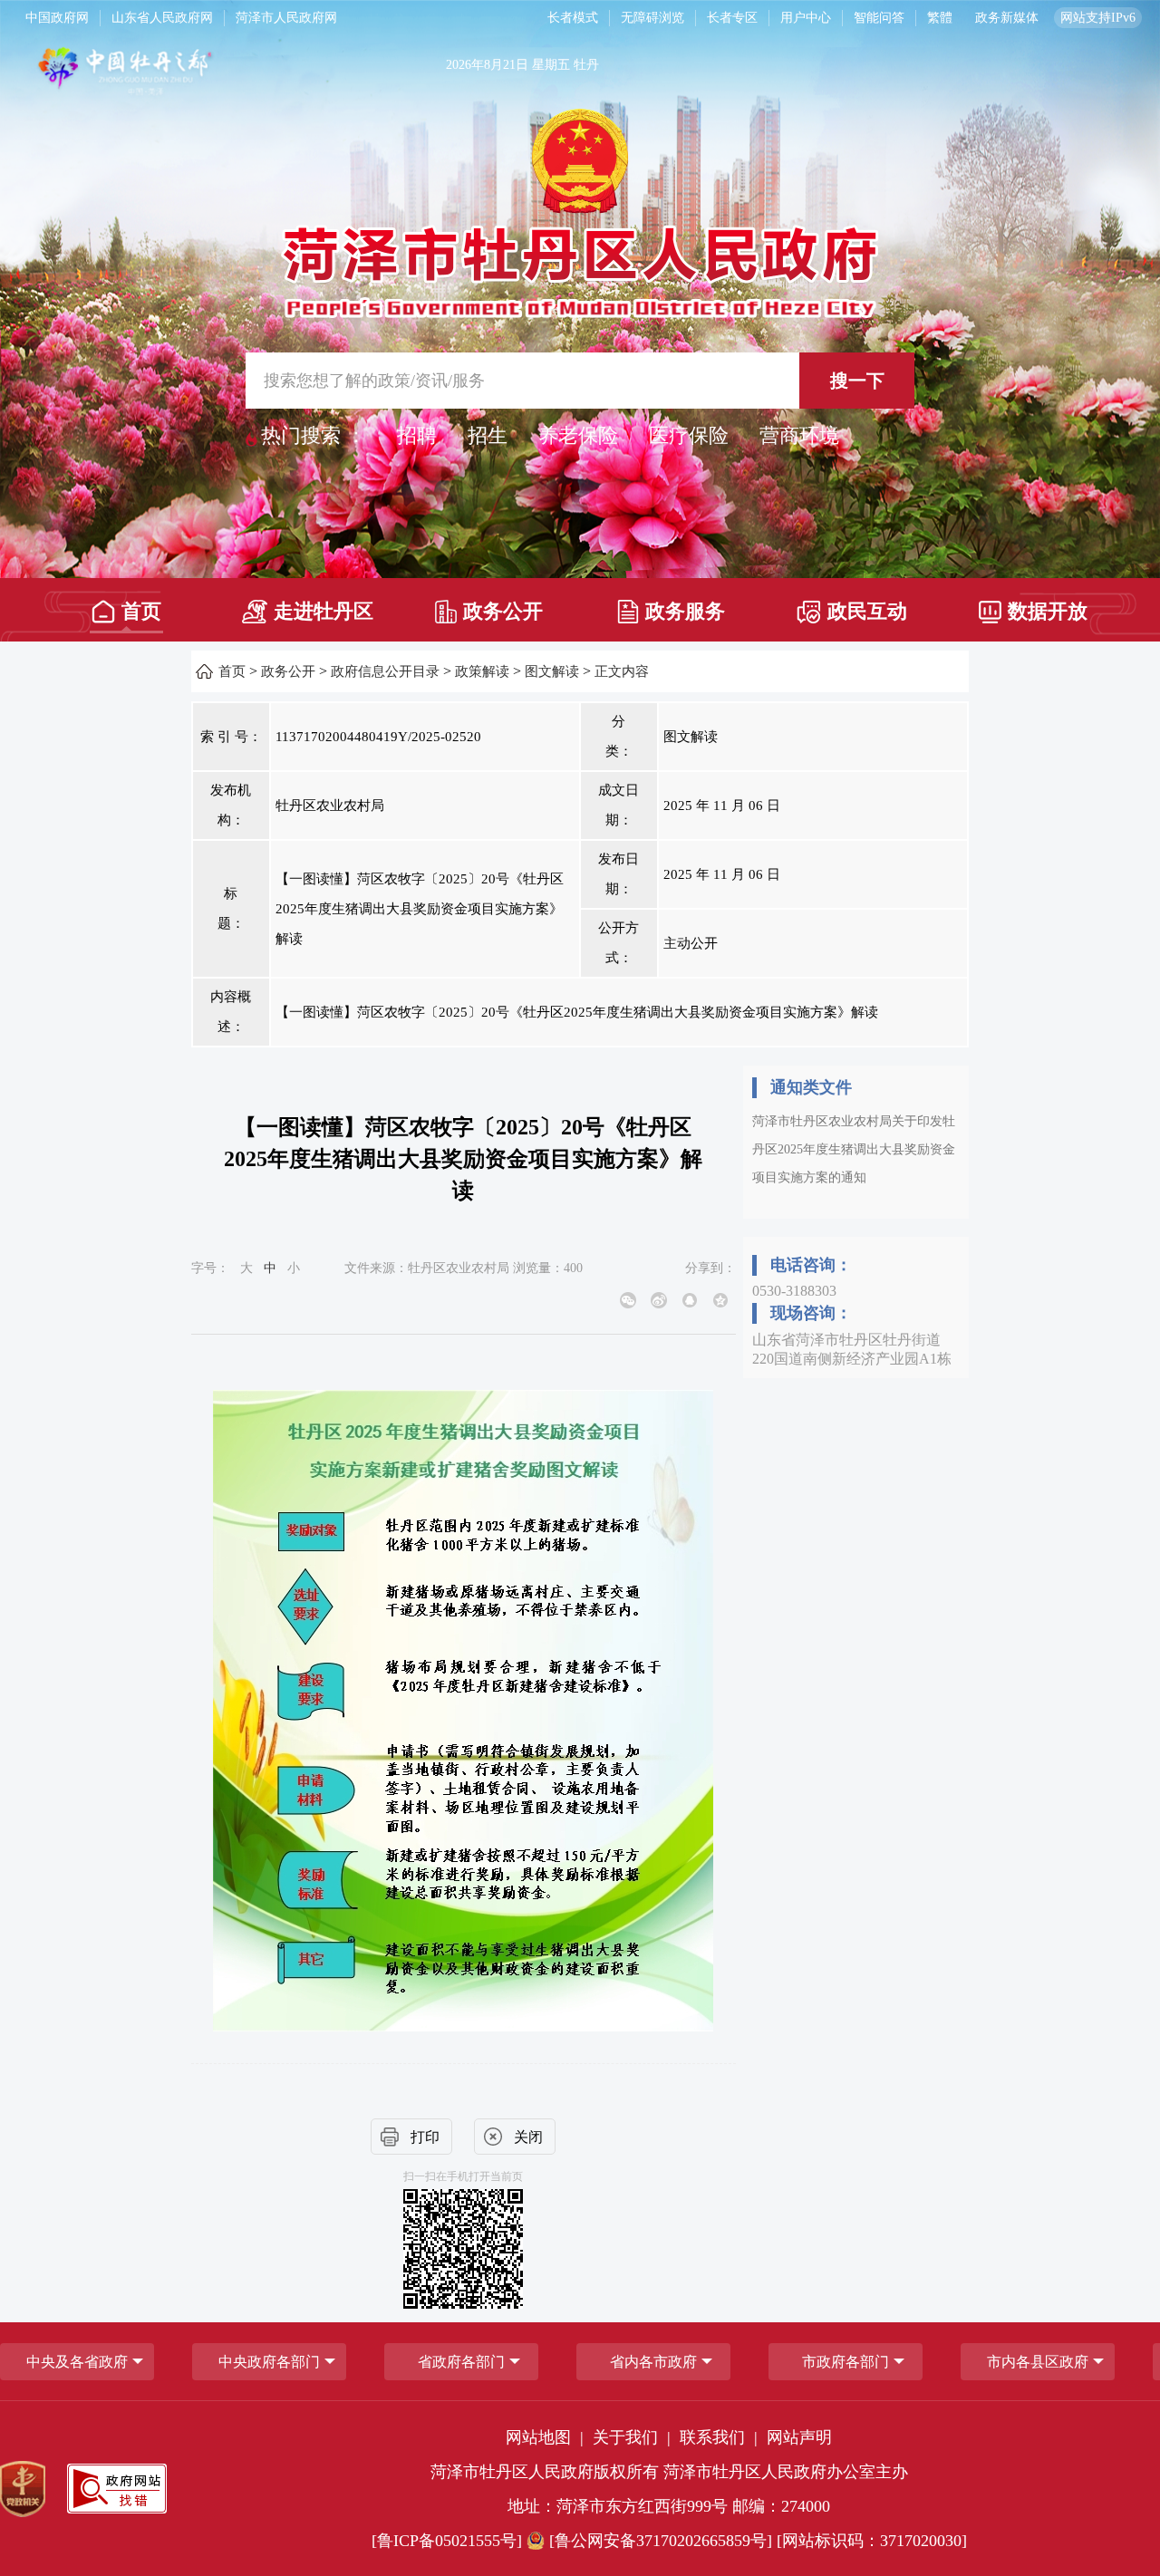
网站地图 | (547, 2437)
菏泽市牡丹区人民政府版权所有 (545, 2472)
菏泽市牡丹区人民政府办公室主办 (786, 2472)
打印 (425, 2137)
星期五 (551, 65)
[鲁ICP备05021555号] (447, 2541)
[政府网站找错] (117, 2489)
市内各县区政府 (1038, 2362)
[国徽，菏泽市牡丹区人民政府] (580, 212)
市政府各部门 (846, 2362)
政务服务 (685, 611)
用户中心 (806, 18)
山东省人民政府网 (162, 18)
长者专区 (732, 18)
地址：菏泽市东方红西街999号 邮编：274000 (669, 2506)
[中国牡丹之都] (196, 74)
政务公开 (503, 611)
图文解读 (552, 671)
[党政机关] (23, 2489)
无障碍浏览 (652, 18)
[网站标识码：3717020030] (872, 2541)
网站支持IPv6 (1098, 18)
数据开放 (1048, 611)
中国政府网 (57, 18)
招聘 (417, 435)
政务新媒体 (1007, 18)
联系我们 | (721, 2437)
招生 (488, 435)
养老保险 (578, 435)
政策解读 (482, 671)
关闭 (528, 2137)
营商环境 (799, 435)
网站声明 (799, 2437)
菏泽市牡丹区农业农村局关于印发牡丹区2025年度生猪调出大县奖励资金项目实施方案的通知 (854, 1149)
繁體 (940, 18)
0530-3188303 (794, 1291)
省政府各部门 (461, 2362)
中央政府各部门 (269, 2362)
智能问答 (879, 18)
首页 (141, 611)
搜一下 (857, 381)
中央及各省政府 (77, 2362)
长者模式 (573, 18)
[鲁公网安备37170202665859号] (661, 2541)
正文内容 (622, 671)
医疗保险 (689, 435)
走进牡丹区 (324, 611)
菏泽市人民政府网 (286, 18)
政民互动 (867, 611)
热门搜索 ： (314, 435)
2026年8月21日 (487, 65)
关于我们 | (634, 2437)
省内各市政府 (653, 2362)
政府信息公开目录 (385, 671)
